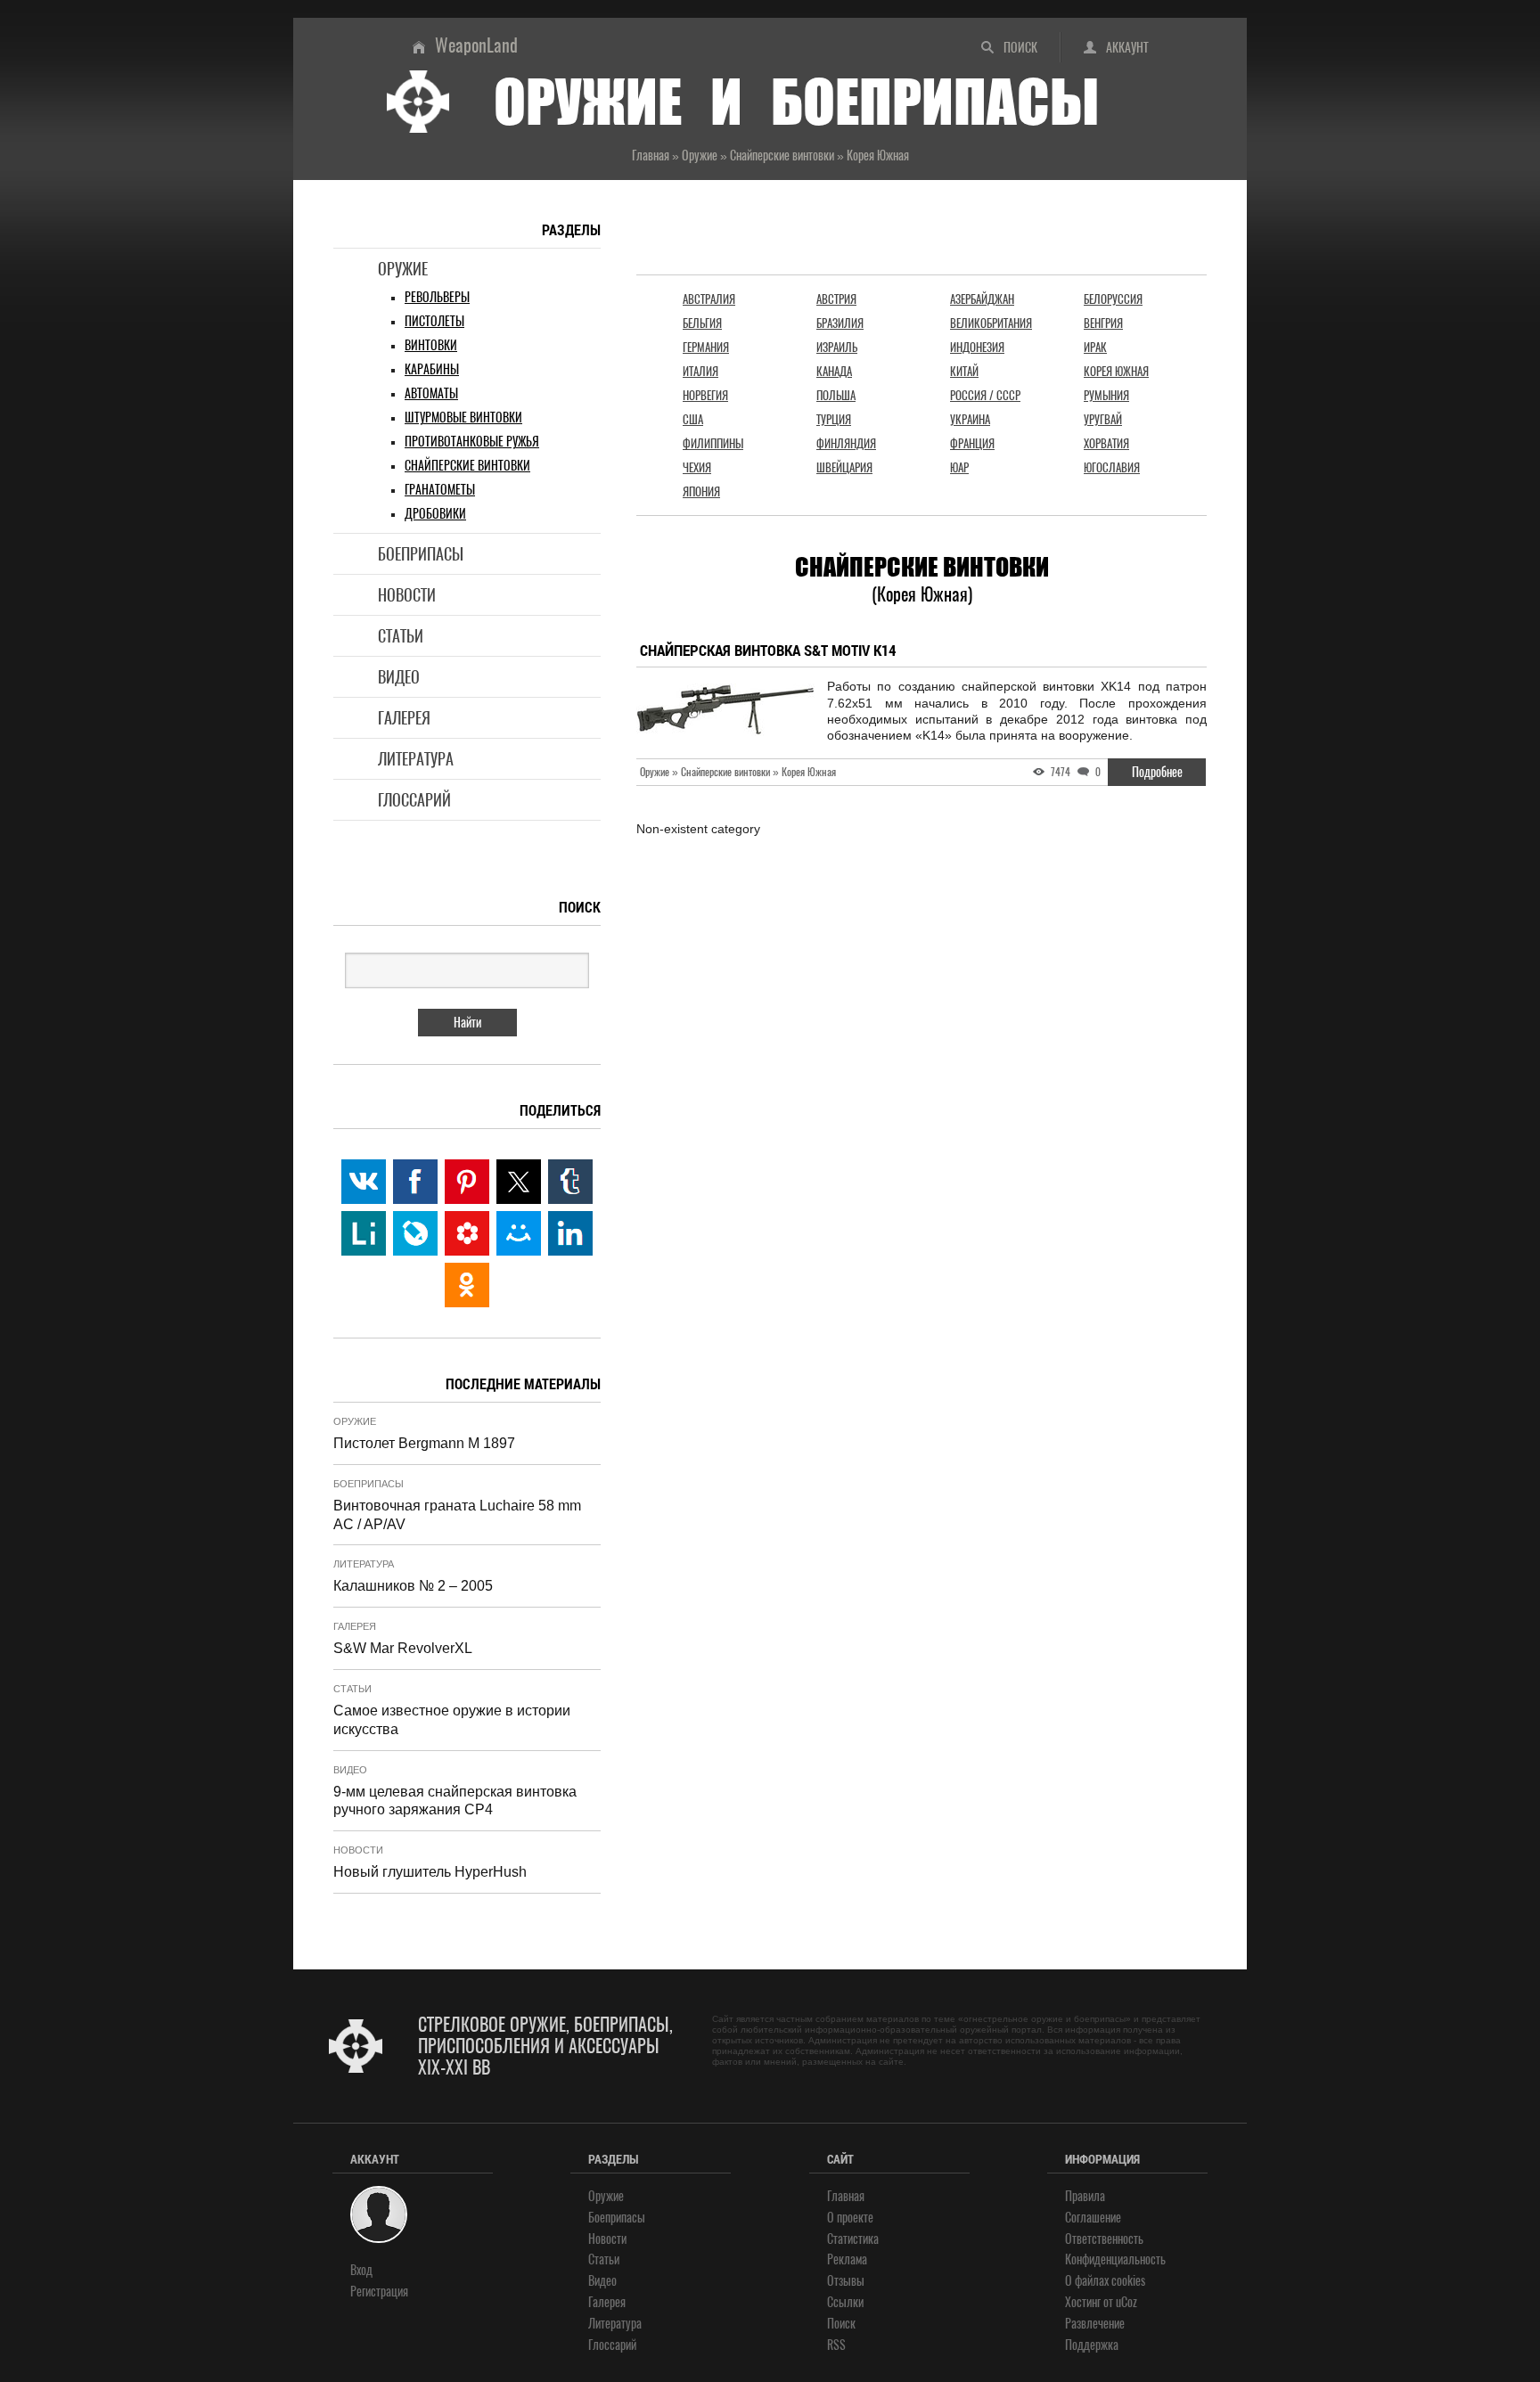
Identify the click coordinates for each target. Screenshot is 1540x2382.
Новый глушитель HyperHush (430, 1872)
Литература (416, 759)
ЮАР (959, 467)
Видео (399, 677)
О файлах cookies (1105, 2281)
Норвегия (705, 395)
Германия (706, 347)
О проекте (850, 2218)
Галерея (404, 718)
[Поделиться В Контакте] (364, 1182)
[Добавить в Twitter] (519, 1182)
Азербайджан (982, 299)
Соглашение (1093, 2218)
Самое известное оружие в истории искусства (452, 1720)
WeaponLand (476, 45)
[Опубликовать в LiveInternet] (364, 1233)
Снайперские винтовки (467, 466)
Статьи (401, 636)
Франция (972, 443)
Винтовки (431, 345)
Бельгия (702, 323)
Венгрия (1103, 323)
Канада (834, 371)
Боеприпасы (421, 554)
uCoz (1126, 2302)
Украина (970, 419)
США (693, 419)
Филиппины (713, 443)
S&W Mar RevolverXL (403, 1648)
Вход (361, 2270)
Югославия (1112, 467)
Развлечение (1095, 2324)
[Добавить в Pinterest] (467, 1182)
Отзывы (846, 2281)
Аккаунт (1127, 48)
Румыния (1106, 395)
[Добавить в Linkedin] (570, 1233)
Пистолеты (434, 321)
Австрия (836, 299)
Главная (846, 2196)
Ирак (1095, 347)
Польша (836, 395)
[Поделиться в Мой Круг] (467, 1233)
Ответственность (1104, 2239)
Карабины (432, 369)
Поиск (1020, 48)
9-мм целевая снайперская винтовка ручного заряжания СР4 (455, 1801)
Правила (1085, 2196)
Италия (700, 371)
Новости (407, 595)
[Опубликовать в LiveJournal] (415, 1233)
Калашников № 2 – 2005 (413, 1586)
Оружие (403, 269)
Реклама (847, 2259)
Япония (701, 491)
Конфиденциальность (1115, 2259)
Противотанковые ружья (472, 442)
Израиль (837, 347)
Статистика (853, 2239)
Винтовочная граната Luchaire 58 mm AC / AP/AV (457, 1515)
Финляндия (846, 443)
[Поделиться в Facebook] (415, 1182)
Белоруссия (1113, 299)
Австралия (709, 299)
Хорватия (1106, 443)
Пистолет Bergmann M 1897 (424, 1443)
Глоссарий (414, 800)
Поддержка (1092, 2345)
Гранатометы (440, 490)
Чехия (697, 467)
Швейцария (844, 467)
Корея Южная (1116, 371)
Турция (834, 419)
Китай (964, 371)
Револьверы (437, 297)
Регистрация (379, 2292)
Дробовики (435, 514)
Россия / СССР (985, 395)
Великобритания (991, 323)
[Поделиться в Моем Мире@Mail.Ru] (519, 1233)
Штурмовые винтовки (463, 417)
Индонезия (977, 347)
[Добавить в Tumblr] (570, 1182)
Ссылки (845, 2302)
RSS (836, 2345)
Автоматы (431, 393)
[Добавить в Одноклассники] (467, 1285)
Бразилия (840, 323)
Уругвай (1103, 419)
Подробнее (1157, 772)
